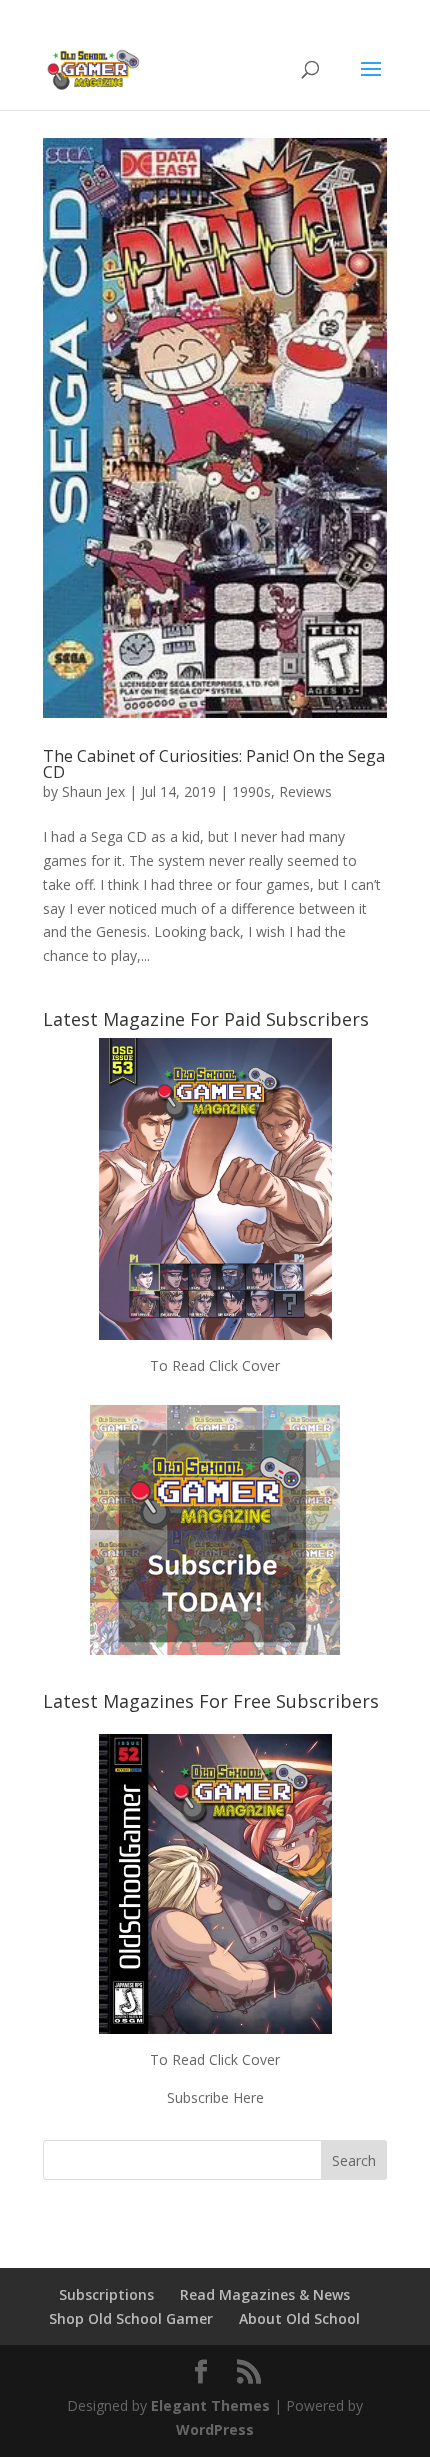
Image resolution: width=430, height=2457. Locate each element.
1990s (251, 791)
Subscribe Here (215, 2097)
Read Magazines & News (265, 2294)
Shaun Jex (93, 791)
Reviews (305, 791)
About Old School (299, 2318)
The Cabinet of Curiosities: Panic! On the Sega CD (214, 764)
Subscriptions (106, 2294)
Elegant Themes (210, 2405)
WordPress (215, 2429)
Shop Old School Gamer (131, 2318)
